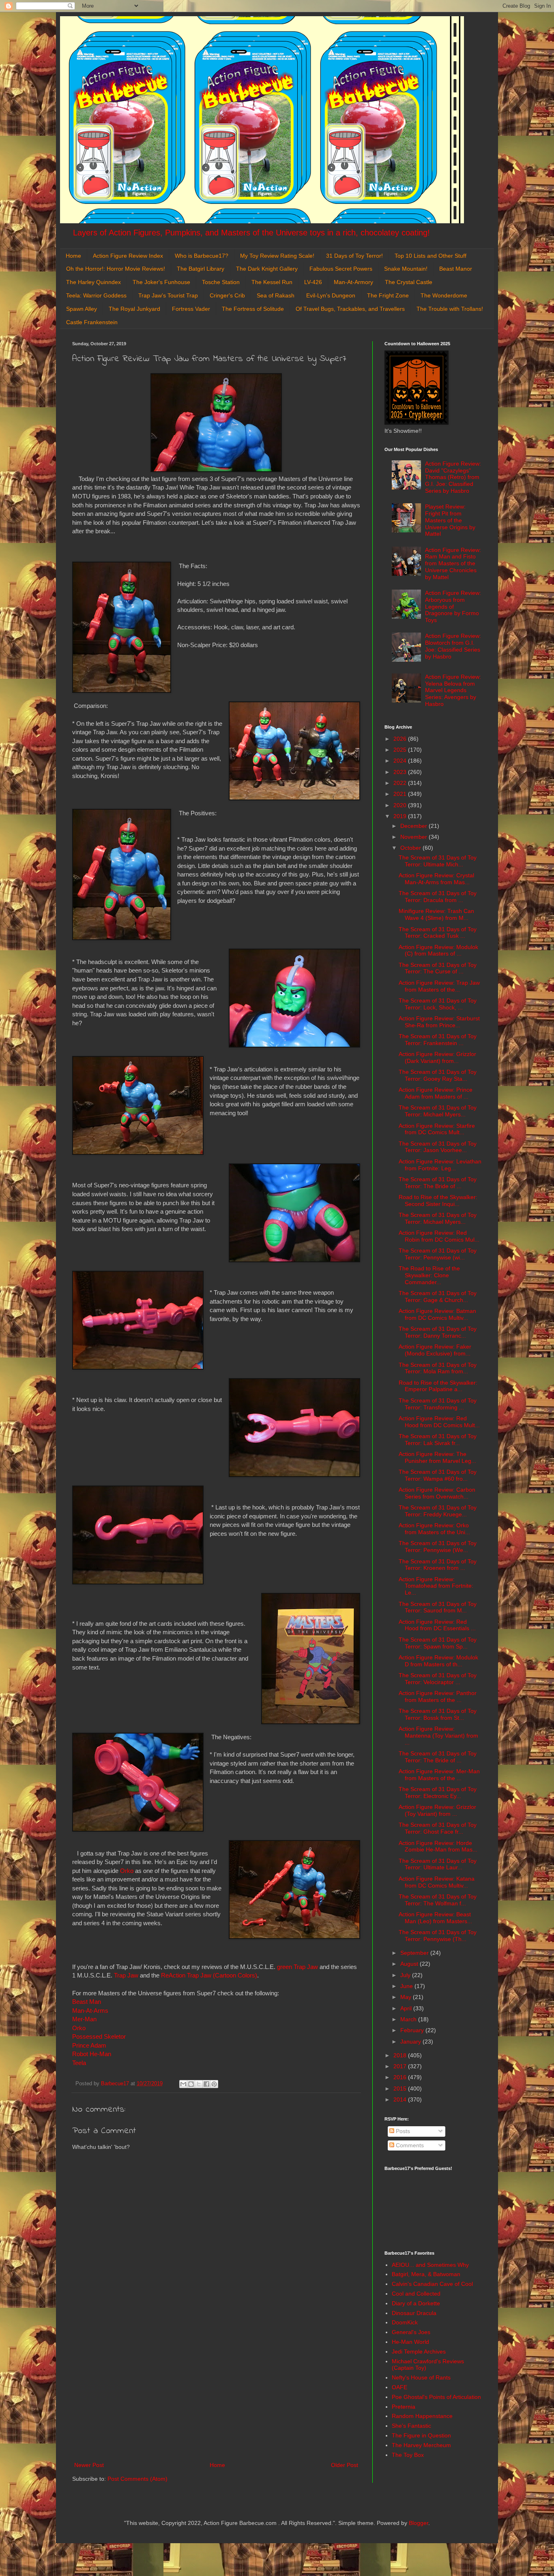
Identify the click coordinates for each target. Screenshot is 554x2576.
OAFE (399, 2387)
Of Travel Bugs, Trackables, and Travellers (350, 309)
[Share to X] (199, 2084)
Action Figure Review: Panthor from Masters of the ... (438, 1696)
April (407, 2008)
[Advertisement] (216, 2393)
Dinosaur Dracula (414, 2313)
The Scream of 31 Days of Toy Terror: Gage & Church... (438, 1297)
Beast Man (87, 2002)
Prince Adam (89, 2045)
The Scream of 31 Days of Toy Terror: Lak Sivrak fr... (438, 1440)
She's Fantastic (411, 2426)
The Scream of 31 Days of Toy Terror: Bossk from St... (438, 1714)
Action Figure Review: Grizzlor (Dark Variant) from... (437, 1057)
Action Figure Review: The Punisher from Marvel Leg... (437, 1457)
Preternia (404, 2407)
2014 (401, 2099)
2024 (401, 761)
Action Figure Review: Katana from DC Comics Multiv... (437, 1882)
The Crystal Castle (409, 282)
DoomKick (405, 2322)
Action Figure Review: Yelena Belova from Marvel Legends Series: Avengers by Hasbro (453, 690)
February (413, 2030)
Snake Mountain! (406, 269)
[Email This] (183, 2084)
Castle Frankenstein (92, 322)
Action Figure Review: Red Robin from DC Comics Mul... (439, 1236)
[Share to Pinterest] (214, 2084)
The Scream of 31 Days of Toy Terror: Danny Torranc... (438, 1332)
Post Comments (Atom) (137, 2479)
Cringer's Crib (227, 295)
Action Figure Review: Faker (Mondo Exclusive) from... (435, 1350)
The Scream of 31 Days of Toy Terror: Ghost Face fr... (438, 1828)
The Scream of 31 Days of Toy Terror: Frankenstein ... (438, 1040)
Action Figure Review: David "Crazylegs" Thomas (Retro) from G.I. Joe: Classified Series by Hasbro (453, 477)
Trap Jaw (126, 1975)
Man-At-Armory (353, 282)
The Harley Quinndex (93, 282)
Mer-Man (84, 2019)
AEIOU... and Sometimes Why (430, 2265)
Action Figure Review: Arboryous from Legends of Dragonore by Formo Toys (453, 606)
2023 (401, 772)
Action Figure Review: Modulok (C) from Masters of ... (438, 950)
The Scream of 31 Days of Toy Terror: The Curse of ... (438, 968)
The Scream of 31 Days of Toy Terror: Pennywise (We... (438, 1547)
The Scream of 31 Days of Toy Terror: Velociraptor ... (438, 1679)
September (415, 1953)
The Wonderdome (444, 295)
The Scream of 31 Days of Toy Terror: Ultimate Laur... (438, 1864)
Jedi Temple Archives (419, 2352)
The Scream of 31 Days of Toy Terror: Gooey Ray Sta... (438, 1075)
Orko (127, 1871)
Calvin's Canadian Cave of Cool (432, 2284)
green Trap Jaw (297, 1967)
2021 (401, 794)
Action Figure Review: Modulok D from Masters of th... (438, 1661)
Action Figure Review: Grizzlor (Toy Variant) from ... (437, 1810)
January (411, 2042)
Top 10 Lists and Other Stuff (431, 256)
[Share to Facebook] (206, 2084)
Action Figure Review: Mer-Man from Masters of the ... (439, 1775)
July (406, 1975)
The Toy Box (408, 2455)
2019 (401, 816)
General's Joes (411, 2332)
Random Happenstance (422, 2416)
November (414, 837)
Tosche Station (221, 282)
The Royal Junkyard (134, 309)
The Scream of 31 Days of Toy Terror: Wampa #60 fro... (438, 1475)
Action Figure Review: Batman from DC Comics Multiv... (437, 1314)
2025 (401, 750)
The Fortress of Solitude (253, 309)
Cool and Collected (416, 2294)
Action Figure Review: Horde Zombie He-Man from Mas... (438, 1846)
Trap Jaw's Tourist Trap (168, 295)
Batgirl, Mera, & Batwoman (426, 2274)
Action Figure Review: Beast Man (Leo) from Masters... (435, 1918)
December (414, 826)
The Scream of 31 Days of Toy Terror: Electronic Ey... (438, 1793)
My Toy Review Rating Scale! (277, 256)
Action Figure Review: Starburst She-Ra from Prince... (439, 1022)
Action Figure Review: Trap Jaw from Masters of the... (439, 986)
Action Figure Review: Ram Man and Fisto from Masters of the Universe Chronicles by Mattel (453, 563)
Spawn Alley (82, 309)
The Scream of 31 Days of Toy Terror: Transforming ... (438, 1404)
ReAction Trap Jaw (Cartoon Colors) (209, 1975)
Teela (80, 2063)
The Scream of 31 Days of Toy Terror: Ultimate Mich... (438, 861)
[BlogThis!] (191, 2084)
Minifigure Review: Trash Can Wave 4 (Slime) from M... (436, 914)
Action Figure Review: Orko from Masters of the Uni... (434, 1529)
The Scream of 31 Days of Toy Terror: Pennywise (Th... (438, 1936)
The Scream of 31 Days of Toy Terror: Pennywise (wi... (438, 1254)
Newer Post (89, 2465)
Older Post (345, 2465)
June (407, 1986)
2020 (401, 805)
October (411, 848)
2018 (401, 2055)
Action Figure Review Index (128, 256)
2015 (401, 2089)
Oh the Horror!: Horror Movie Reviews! (116, 269)
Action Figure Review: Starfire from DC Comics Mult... (437, 1129)
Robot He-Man (92, 2054)
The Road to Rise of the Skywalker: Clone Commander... (429, 1275)
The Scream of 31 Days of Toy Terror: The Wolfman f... (438, 1900)
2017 (401, 2066)
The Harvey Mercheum (421, 2445)
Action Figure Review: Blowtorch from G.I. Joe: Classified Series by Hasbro (453, 646)
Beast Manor (456, 269)
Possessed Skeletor (99, 2036)
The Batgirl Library (201, 269)
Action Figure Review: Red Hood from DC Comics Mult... (439, 1422)
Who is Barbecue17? (202, 256)
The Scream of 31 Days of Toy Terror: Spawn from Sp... (438, 1643)
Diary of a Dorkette (416, 2303)
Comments (409, 2145)
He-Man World (410, 2342)
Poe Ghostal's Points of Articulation (436, 2397)
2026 (401, 739)
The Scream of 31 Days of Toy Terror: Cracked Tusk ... (438, 933)
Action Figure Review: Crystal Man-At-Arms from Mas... (436, 879)
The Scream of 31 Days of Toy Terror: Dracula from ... (438, 897)
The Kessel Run (272, 282)
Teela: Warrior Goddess (96, 295)
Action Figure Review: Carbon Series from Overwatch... (437, 1493)
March (409, 2019)
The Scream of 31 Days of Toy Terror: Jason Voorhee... (438, 1147)
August (410, 1964)
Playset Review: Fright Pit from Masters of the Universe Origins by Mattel (450, 520)
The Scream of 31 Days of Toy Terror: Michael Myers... (438, 1111)
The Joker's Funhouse (161, 282)
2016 (401, 2077)
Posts (402, 2131)
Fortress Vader (191, 309)
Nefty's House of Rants (421, 2377)
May (407, 1997)
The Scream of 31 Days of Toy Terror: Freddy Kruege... (438, 1511)
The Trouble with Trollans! (450, 309)
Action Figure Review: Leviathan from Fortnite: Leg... (440, 1165)
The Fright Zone (388, 295)
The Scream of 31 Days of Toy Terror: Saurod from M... (438, 1607)
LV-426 (313, 282)
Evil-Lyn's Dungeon (331, 295)
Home (73, 256)
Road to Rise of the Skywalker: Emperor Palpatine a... (438, 1386)
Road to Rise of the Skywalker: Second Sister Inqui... (438, 1200)
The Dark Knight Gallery (267, 269)
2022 (401, 783)
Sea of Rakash (276, 295)
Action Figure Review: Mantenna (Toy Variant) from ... (438, 1736)
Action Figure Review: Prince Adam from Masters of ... (436, 1093)
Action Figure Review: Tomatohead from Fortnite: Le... (436, 1586)
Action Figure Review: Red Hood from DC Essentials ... (437, 1625)
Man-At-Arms (90, 2011)
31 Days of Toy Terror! (354, 256)
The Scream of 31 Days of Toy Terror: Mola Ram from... (438, 1368)
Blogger (419, 2523)
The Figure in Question (421, 2435)
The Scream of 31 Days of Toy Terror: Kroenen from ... (438, 1565)
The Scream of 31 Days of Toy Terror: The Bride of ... (438, 1183)
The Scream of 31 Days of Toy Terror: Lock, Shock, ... (438, 1004)
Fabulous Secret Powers (341, 269)
